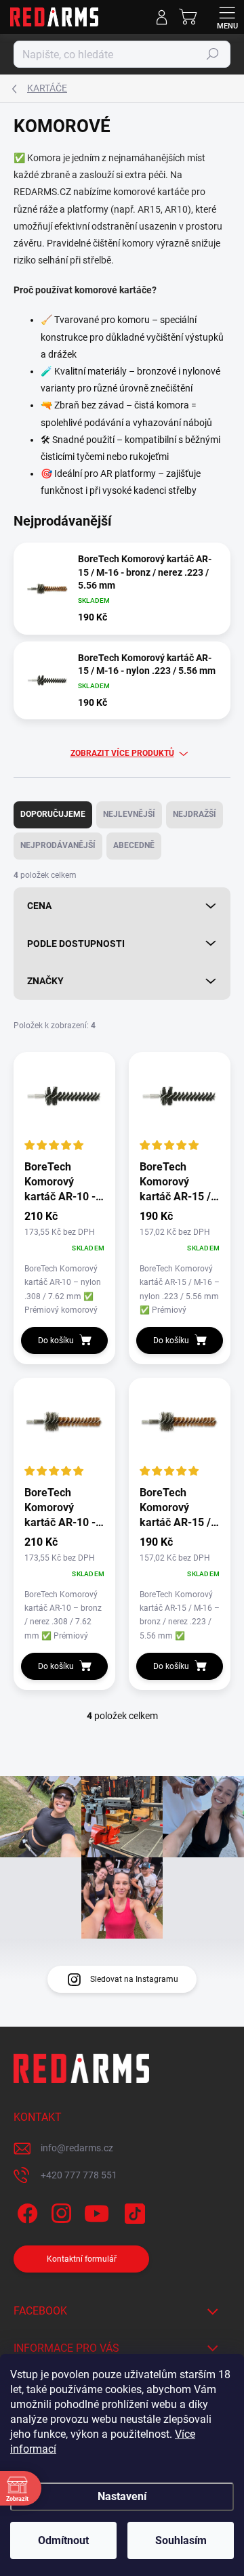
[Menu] (227, 17)
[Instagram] (59, 2211)
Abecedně (134, 845)
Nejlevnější (129, 814)
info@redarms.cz (77, 2148)
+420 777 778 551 (79, 2175)
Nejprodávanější (58, 845)
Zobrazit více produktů (122, 753)
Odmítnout (63, 2540)
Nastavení (122, 2496)
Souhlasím (181, 2540)
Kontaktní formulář (82, 2259)
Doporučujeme (53, 814)
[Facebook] (25, 2211)
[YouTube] (97, 2211)
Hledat (213, 54)
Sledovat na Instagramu (134, 1979)
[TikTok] (133, 2211)
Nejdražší (195, 814)
